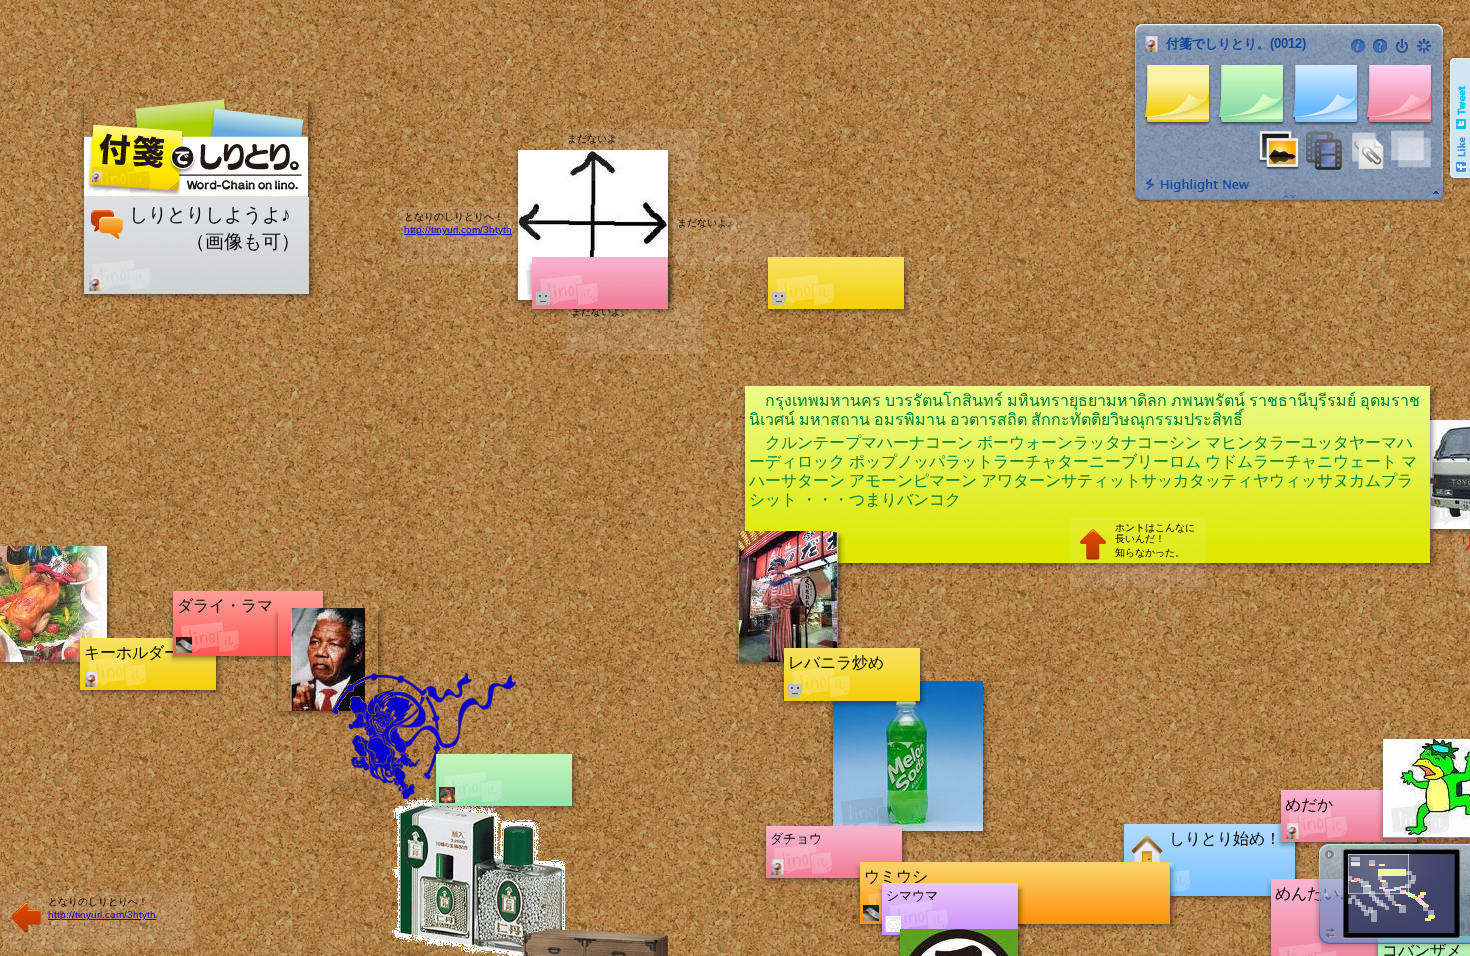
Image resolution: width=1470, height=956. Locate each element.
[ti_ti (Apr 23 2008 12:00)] (95, 283)
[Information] (1358, 46)
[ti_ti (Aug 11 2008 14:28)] (777, 867)
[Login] (1402, 46)
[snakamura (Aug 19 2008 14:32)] (871, 913)
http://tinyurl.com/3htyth (102, 914)
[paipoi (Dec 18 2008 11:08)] (893, 924)
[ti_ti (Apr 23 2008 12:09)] (1292, 831)
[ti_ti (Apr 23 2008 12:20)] (91, 679)
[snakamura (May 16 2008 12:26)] (184, 645)
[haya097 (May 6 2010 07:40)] (447, 795)
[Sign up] (1424, 46)
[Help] (1380, 46)
